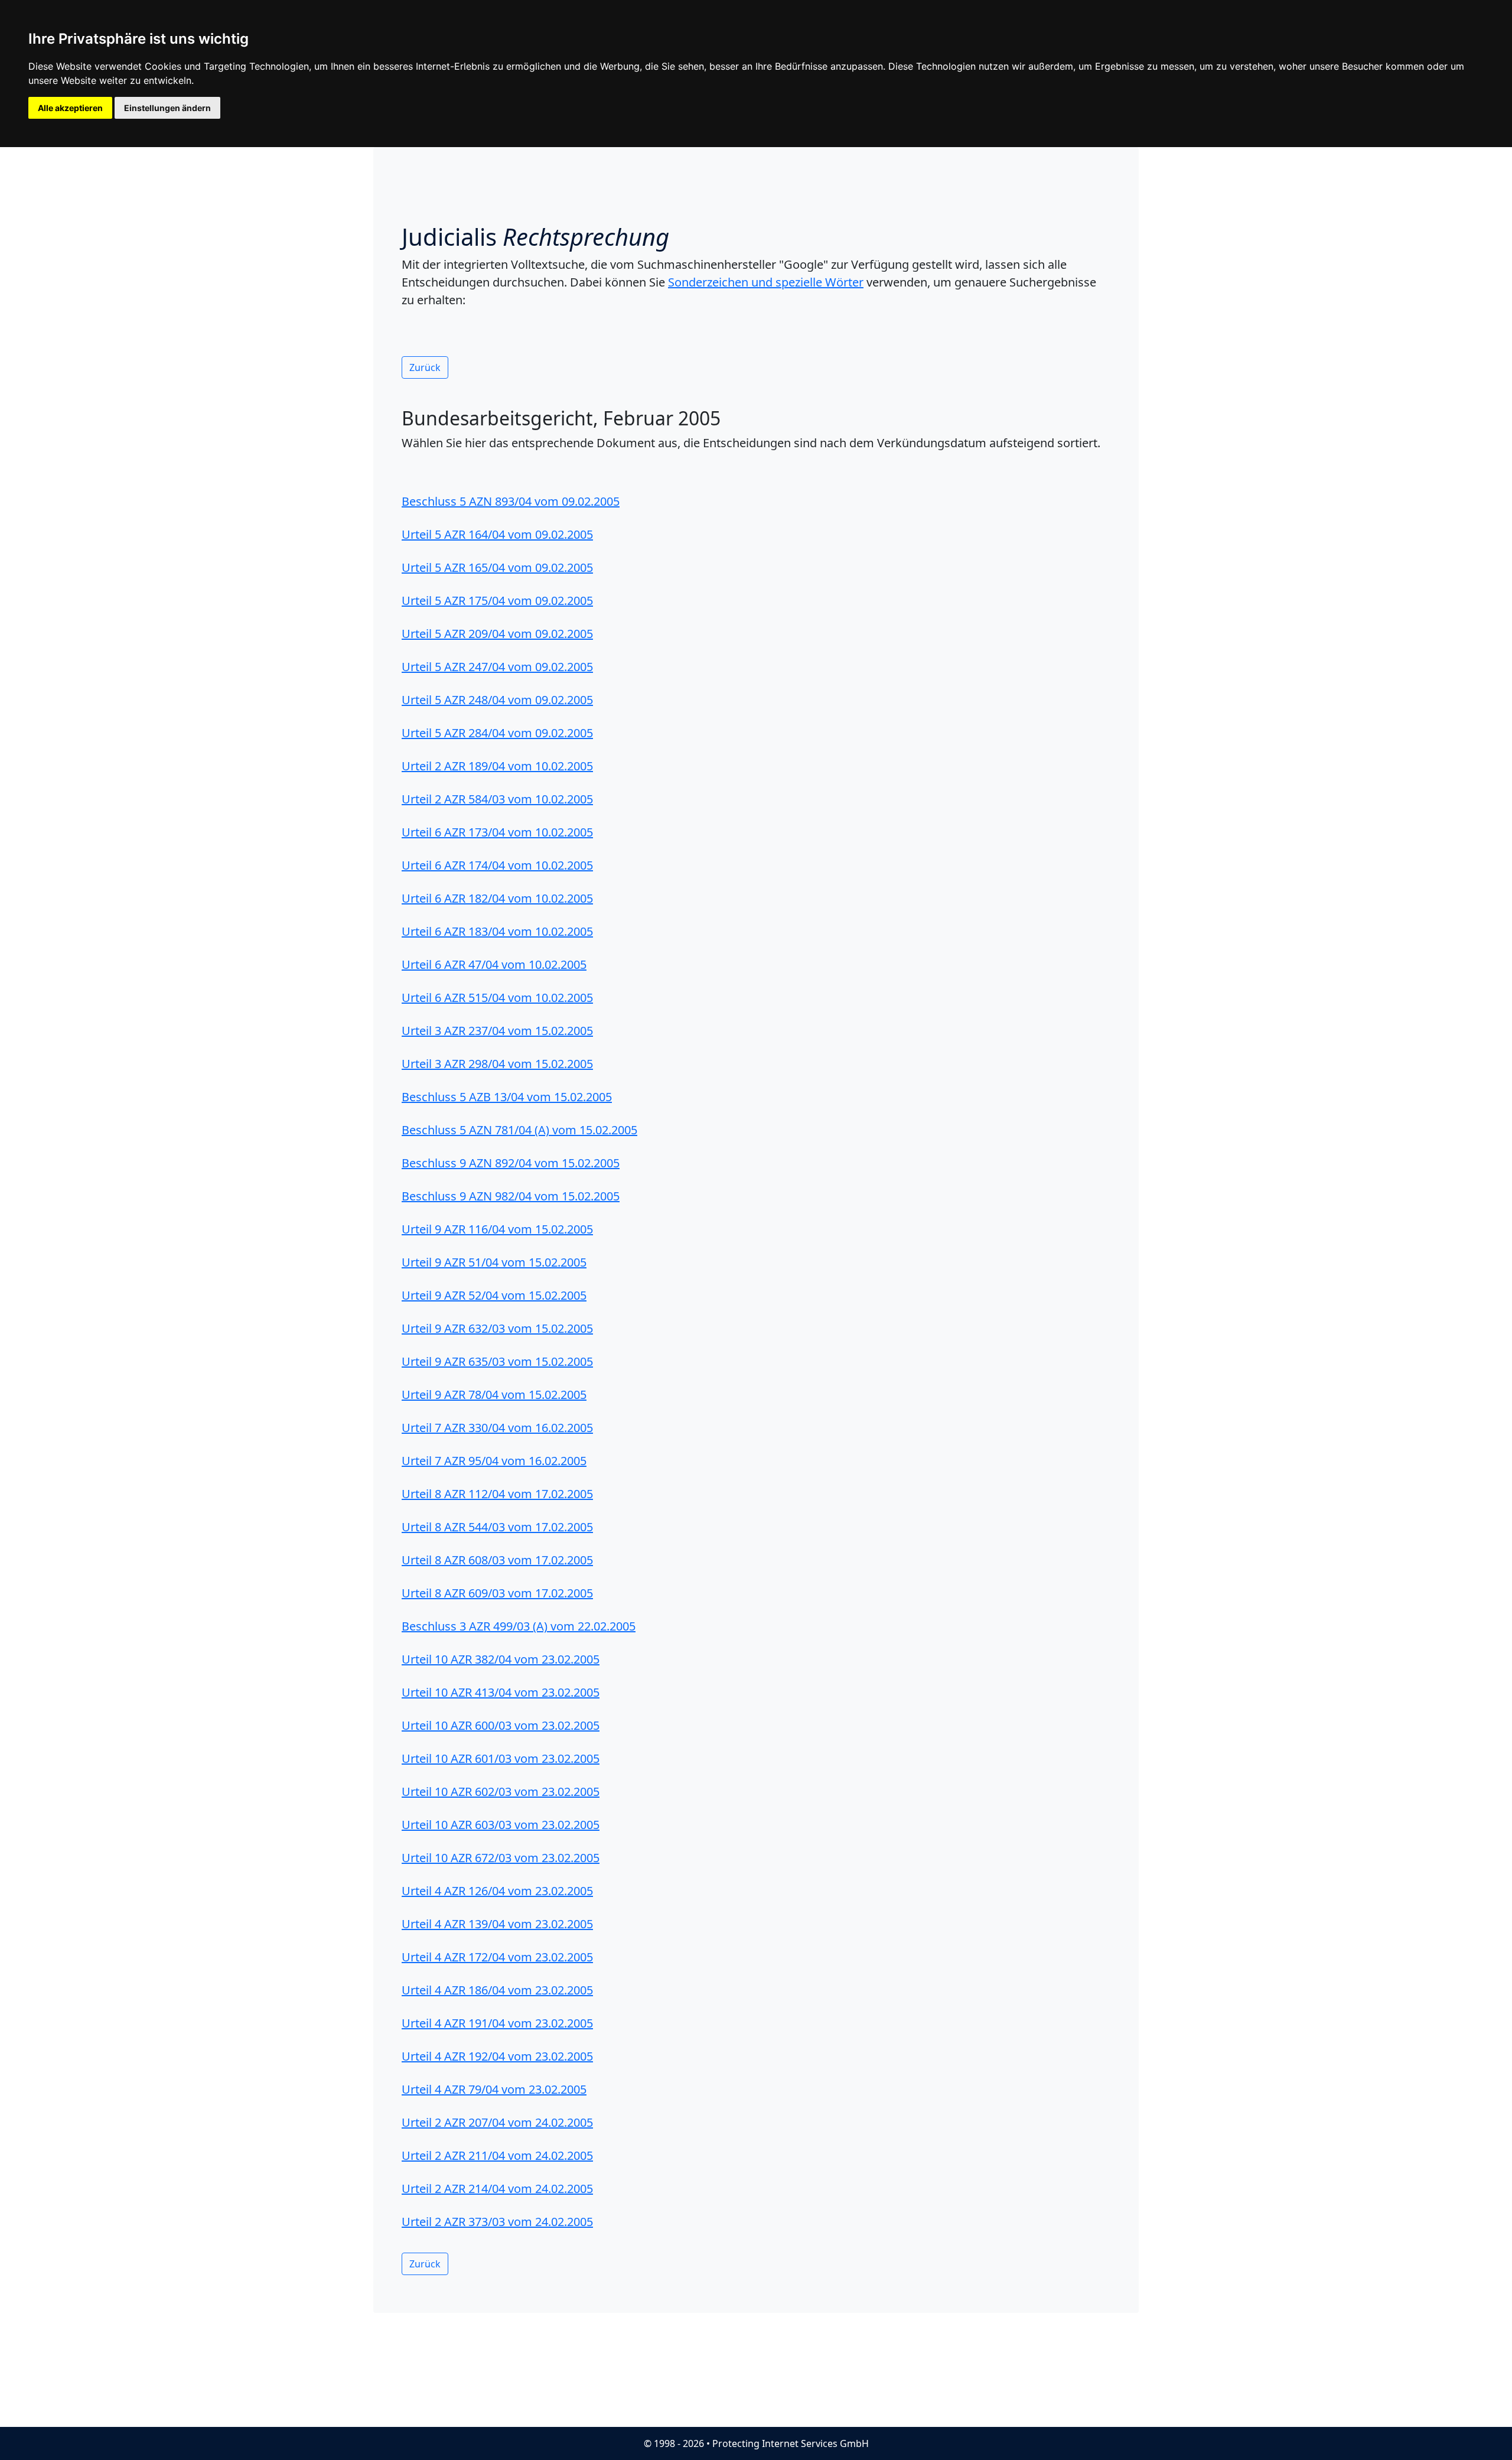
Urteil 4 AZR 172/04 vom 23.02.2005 (497, 1957)
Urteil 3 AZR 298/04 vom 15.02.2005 (497, 1064)
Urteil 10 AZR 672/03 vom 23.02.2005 (501, 1858)
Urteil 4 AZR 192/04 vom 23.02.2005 (497, 2056)
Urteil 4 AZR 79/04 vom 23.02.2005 (494, 2089)
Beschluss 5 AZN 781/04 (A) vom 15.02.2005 (519, 1130)
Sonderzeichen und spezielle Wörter (766, 282)
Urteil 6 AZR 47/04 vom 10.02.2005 (494, 964)
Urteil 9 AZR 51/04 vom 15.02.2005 (494, 1262)
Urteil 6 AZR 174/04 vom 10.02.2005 (497, 865)
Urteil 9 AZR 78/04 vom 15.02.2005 (494, 1395)
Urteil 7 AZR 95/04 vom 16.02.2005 (494, 1461)
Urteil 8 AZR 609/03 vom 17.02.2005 (497, 1593)
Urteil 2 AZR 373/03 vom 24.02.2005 (497, 2222)
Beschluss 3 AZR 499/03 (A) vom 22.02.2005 (519, 1626)
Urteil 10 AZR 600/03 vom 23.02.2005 (501, 1725)
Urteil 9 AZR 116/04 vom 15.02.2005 (497, 1229)
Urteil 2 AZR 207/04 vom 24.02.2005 (497, 2122)
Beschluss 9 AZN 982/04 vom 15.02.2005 (511, 1196)
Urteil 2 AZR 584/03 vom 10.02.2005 (497, 799)
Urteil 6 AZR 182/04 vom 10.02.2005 (497, 898)
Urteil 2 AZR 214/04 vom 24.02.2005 (497, 2189)
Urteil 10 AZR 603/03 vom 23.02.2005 (501, 1825)
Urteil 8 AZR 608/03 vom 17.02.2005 (497, 1560)
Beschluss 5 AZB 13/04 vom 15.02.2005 (507, 1097)
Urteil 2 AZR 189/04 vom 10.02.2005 (497, 766)
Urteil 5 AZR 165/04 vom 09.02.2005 (497, 567)
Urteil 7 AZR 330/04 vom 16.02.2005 (497, 1428)
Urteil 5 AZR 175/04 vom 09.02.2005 (497, 601)
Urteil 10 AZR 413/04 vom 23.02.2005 (501, 1692)
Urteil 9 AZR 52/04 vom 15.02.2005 (494, 1295)
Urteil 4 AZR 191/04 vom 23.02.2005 (497, 2023)
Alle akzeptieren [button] (70, 108)
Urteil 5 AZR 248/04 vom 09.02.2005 (497, 700)
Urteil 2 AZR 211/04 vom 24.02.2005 (497, 2155)
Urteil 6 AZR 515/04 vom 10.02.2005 (497, 998)
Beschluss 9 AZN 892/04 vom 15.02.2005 (511, 1163)
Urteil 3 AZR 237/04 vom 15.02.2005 (497, 1031)
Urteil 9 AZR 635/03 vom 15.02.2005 (497, 1361)
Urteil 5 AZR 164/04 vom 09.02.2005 (497, 534)
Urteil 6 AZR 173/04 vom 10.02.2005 (497, 832)
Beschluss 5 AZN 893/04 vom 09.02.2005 (511, 501)
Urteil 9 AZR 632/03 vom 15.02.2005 (497, 1328)
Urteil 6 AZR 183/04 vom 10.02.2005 (497, 931)
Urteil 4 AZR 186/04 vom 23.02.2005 (497, 1990)
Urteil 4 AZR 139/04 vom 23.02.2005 (497, 1924)
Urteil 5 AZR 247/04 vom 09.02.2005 (497, 667)
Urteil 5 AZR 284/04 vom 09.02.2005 (497, 733)
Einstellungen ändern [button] (167, 108)
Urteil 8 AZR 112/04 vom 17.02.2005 (497, 1494)
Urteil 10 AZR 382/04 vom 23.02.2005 (501, 1659)
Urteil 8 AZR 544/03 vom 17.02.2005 (497, 1527)
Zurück (425, 367)
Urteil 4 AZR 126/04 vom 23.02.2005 (497, 1891)
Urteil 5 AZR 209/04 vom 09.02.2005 (497, 634)
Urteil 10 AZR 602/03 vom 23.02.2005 (501, 1792)
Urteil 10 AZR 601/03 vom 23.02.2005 (501, 1758)
